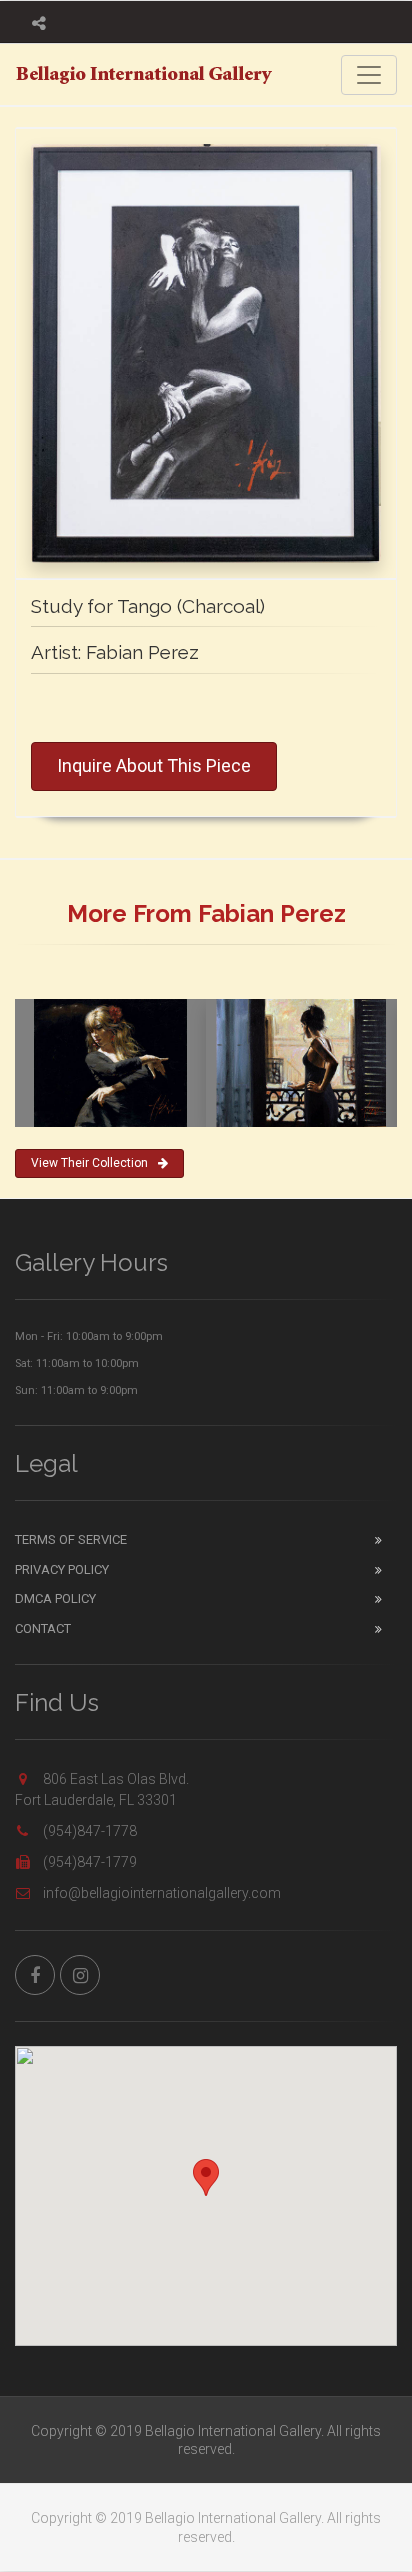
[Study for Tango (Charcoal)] (206, 353)
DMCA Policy (55, 1598)
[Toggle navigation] (369, 75)
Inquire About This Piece (154, 765)
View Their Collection (89, 1163)
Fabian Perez (142, 652)
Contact (43, 1628)
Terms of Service (71, 1539)
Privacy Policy (62, 1569)
